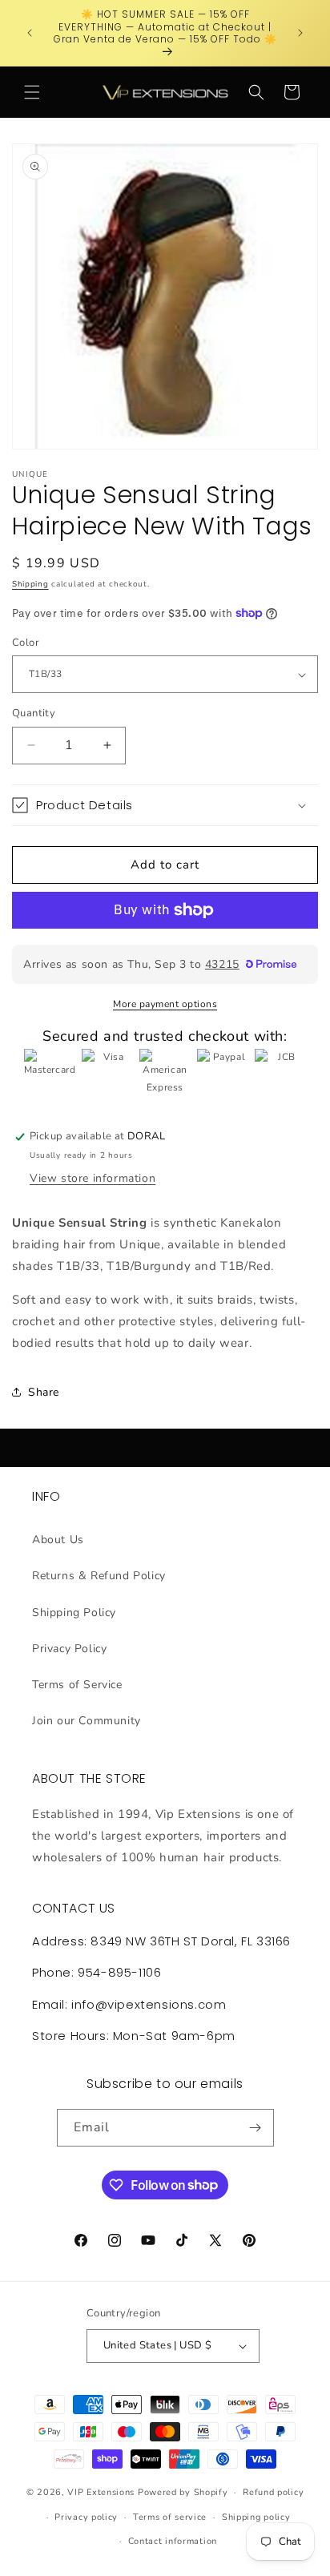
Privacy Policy (69, 1649)
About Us (58, 1540)
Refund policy (273, 2492)
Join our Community (87, 1721)
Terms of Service (77, 1685)
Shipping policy (256, 2517)
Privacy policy (86, 2517)
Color (26, 643)
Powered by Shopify (183, 2492)
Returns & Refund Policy (99, 1576)
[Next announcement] (300, 33)
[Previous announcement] (30, 33)
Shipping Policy (74, 1613)
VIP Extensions (101, 2492)
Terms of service (170, 2517)
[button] (32, 92)
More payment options (165, 1004)
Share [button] (44, 1392)
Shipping (30, 584)
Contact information (173, 2541)
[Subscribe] (256, 2128)
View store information (93, 1178)
